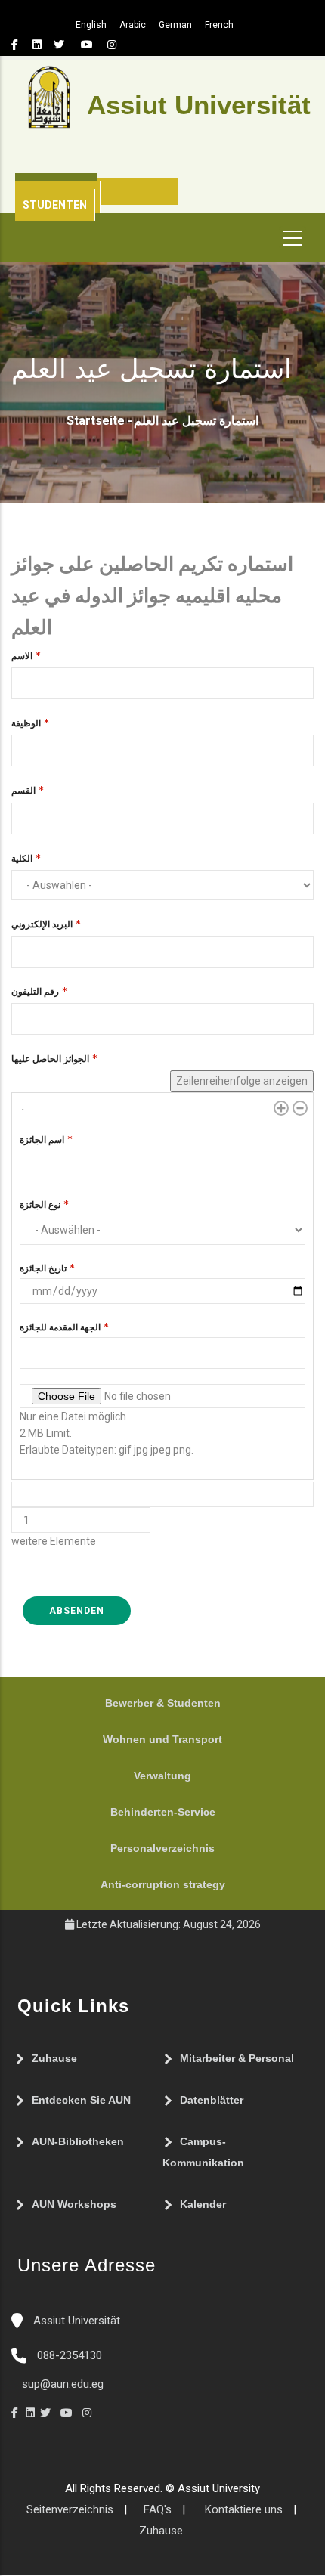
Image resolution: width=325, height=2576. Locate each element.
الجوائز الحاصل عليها (50, 1059)
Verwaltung (162, 1776)
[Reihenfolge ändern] (27, 1115)
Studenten (55, 205)
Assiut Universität (75, 2321)
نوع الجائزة (40, 1205)
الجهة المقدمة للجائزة (60, 1327)
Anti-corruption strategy (163, 1884)
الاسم (22, 656)
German (175, 25)
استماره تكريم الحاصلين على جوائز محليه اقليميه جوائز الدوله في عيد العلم (152, 595)
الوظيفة (26, 723)
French (219, 25)
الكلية (22, 859)
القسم (23, 791)
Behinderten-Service (163, 1812)
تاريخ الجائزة (43, 1268)
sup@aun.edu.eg (61, 2384)
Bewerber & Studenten (163, 1703)
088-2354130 (70, 2355)
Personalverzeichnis (162, 1848)
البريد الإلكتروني (42, 924)
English (91, 25)
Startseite (96, 421)
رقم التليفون (35, 992)
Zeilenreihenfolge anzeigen (242, 1081)
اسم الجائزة (42, 1140)
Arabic (133, 25)
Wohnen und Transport (162, 1739)
